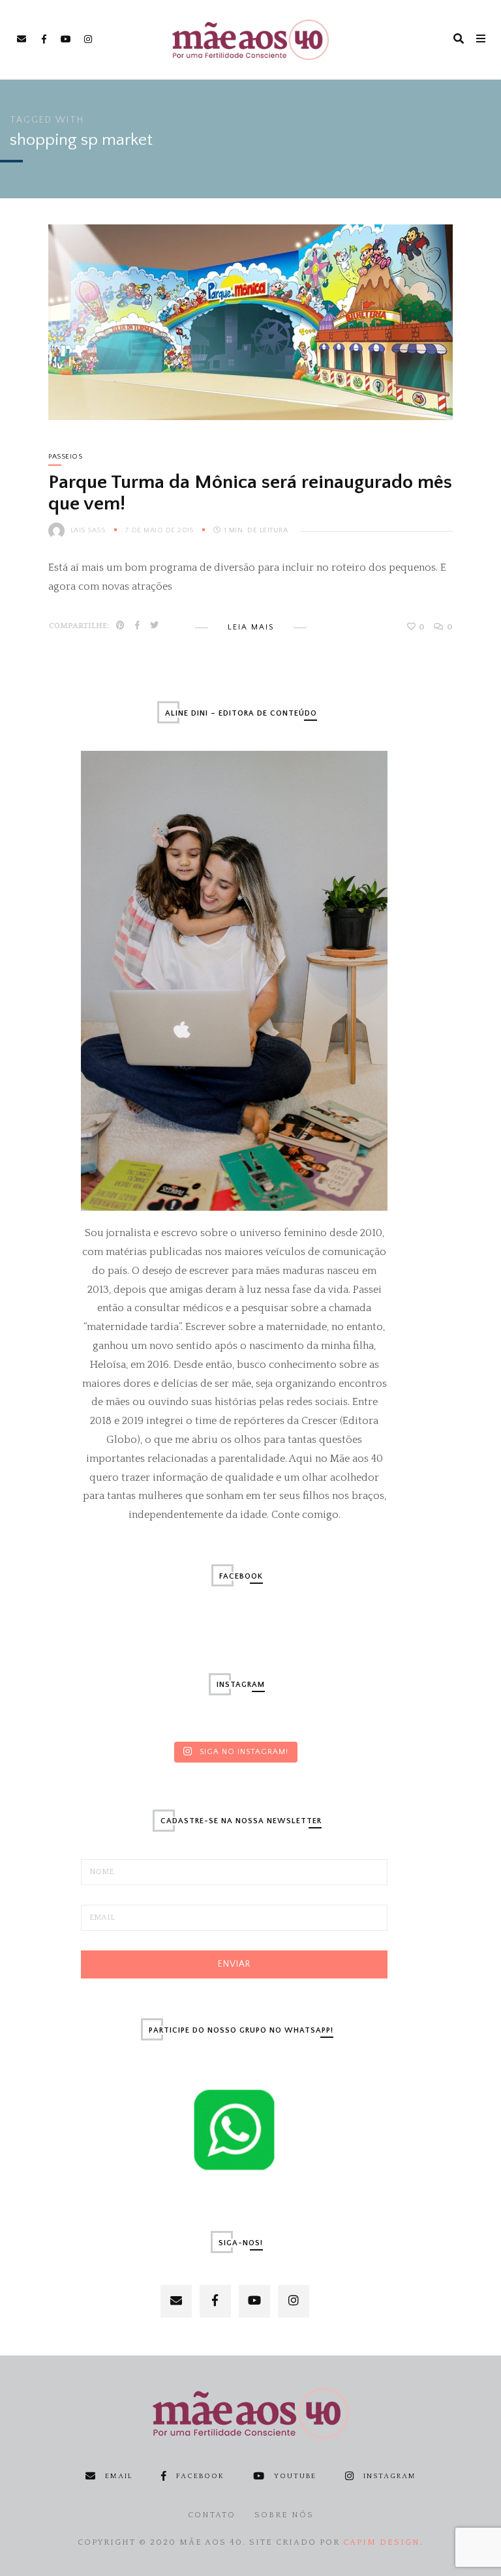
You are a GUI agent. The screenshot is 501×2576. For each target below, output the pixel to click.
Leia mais (251, 627)
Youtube (295, 2476)
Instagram (390, 2476)
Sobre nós (284, 2515)
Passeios (65, 457)
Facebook (200, 2476)
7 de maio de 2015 (160, 530)
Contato (212, 2515)
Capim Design (382, 2542)
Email (119, 2476)
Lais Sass (88, 530)
